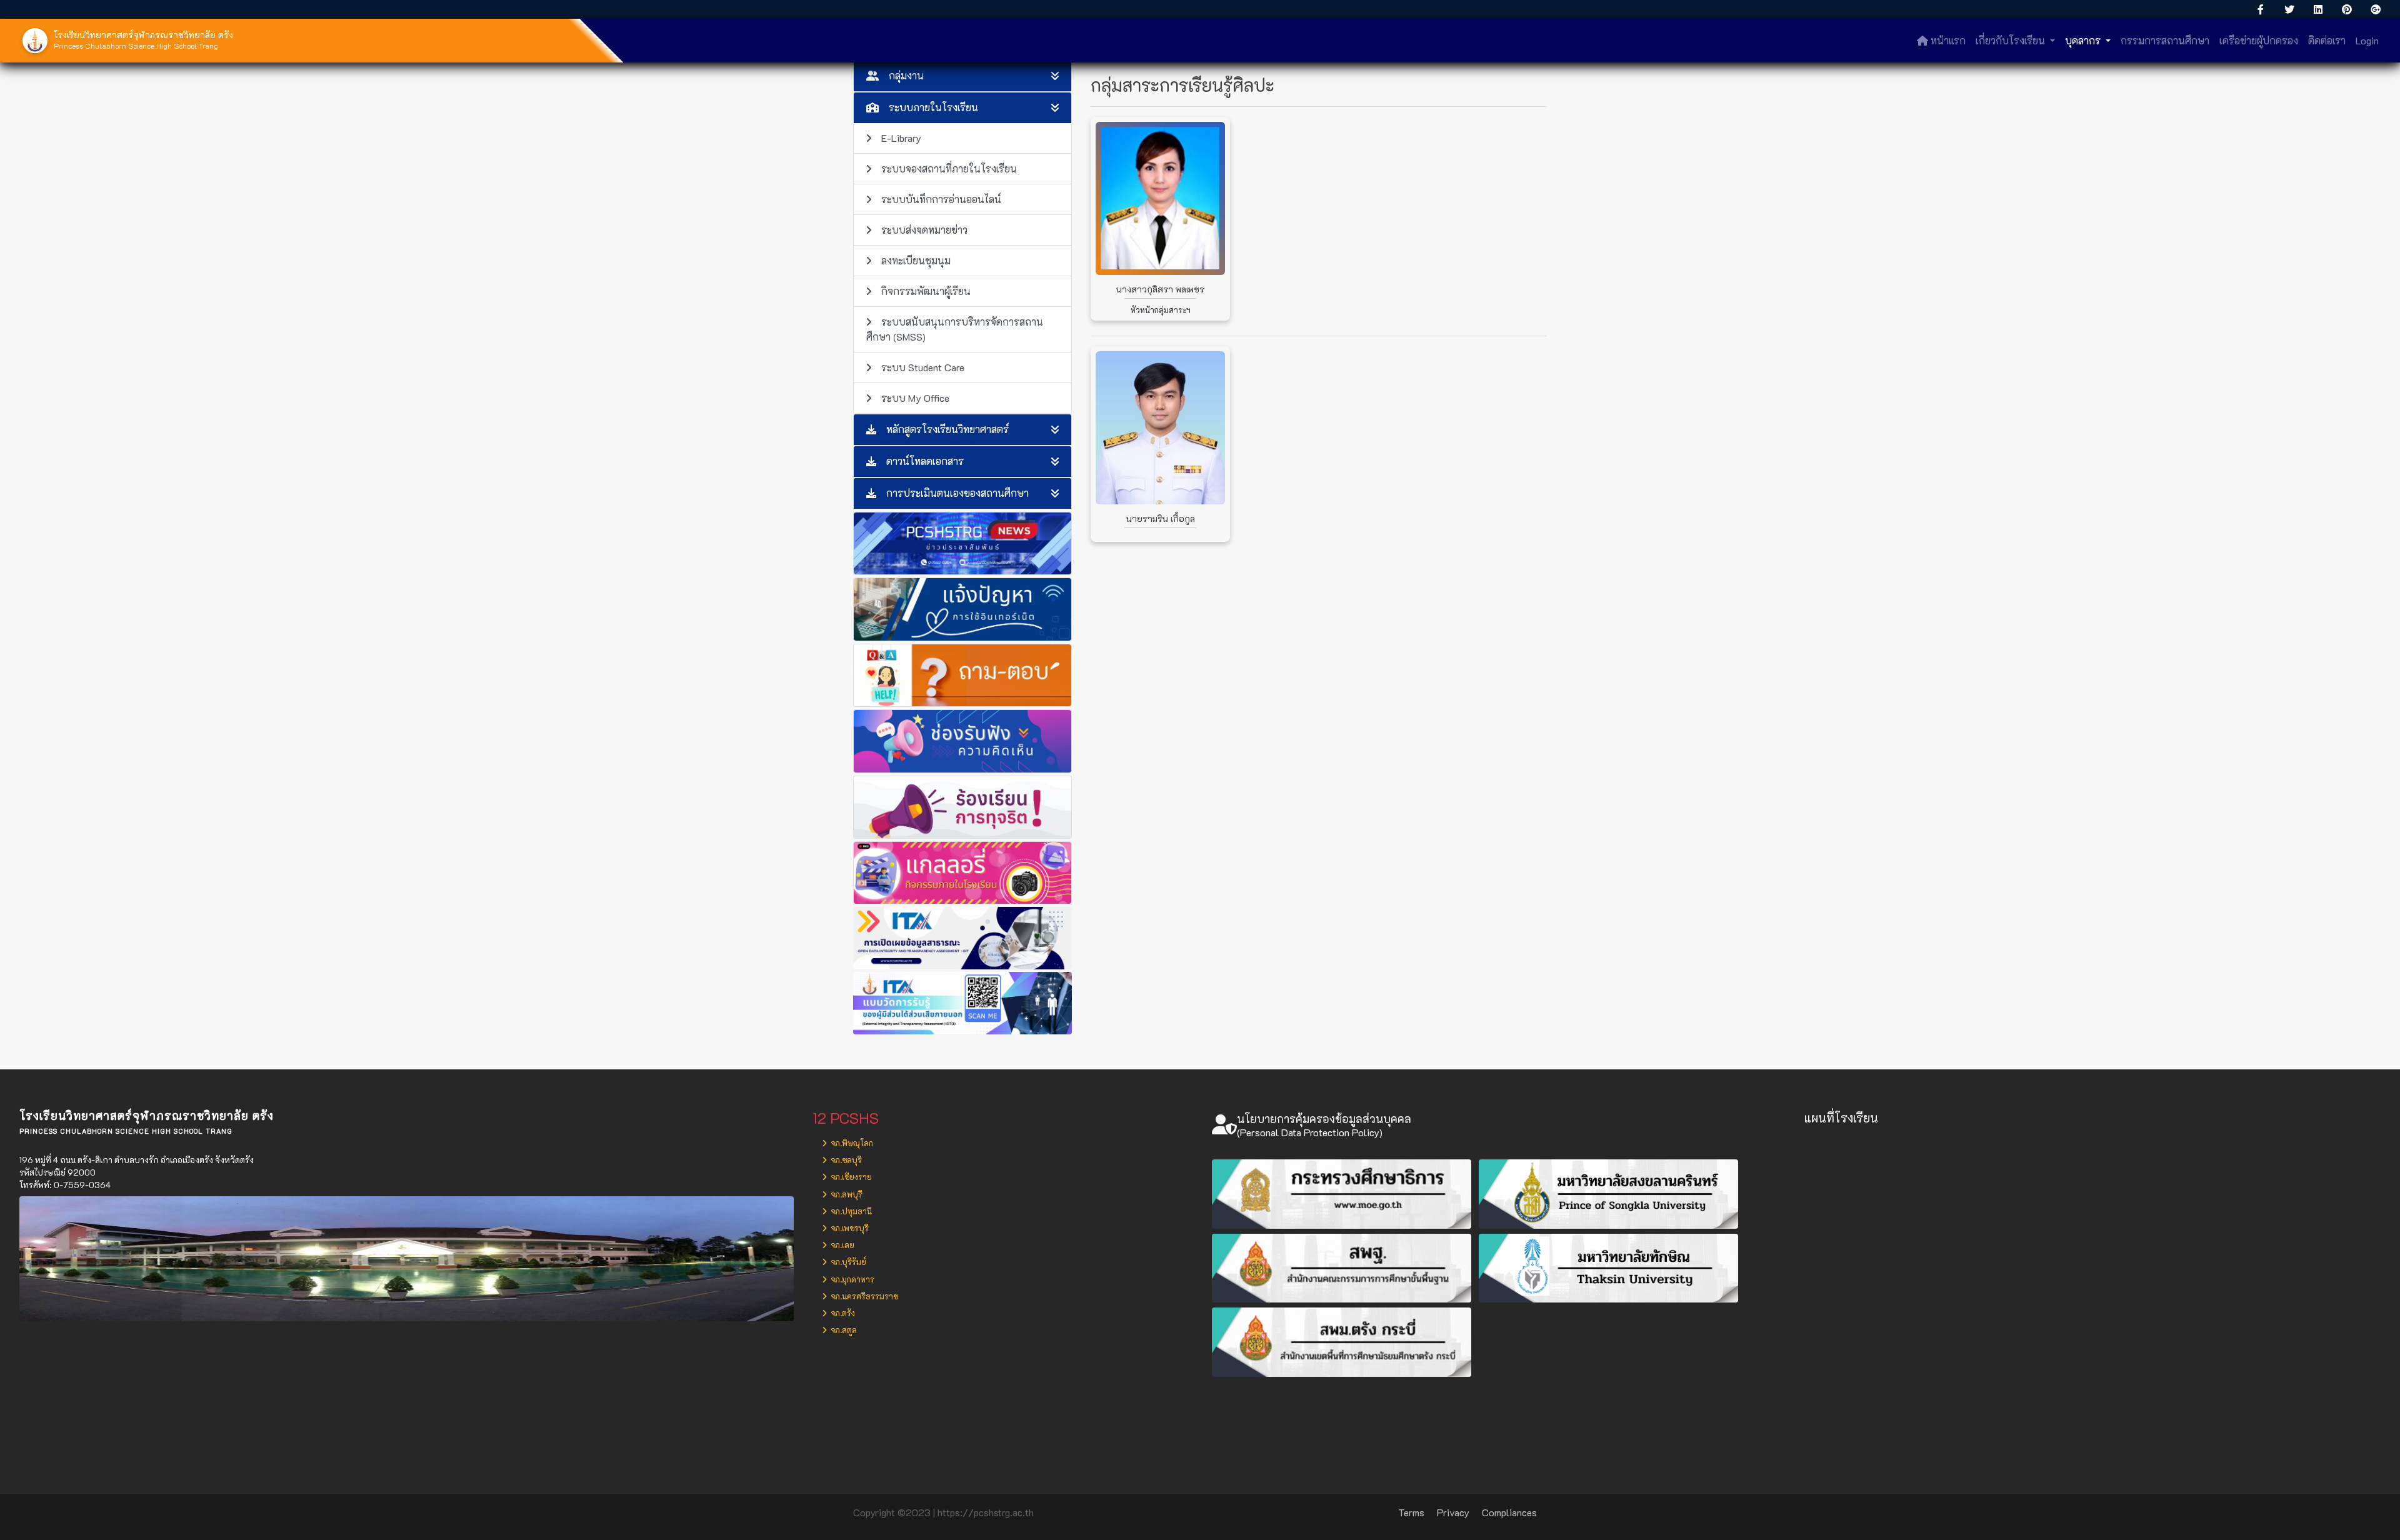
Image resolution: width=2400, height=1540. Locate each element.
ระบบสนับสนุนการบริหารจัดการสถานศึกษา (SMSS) (955, 329)
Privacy (1453, 1512)
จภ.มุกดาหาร (852, 1279)
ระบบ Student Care (923, 367)
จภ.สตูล (843, 1330)
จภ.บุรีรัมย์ (847, 1262)
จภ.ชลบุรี (845, 1160)
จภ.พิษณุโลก (851, 1143)
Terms (1411, 1512)
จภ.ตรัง (842, 1313)
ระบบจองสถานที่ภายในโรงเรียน (949, 168)
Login (2367, 40)
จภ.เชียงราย (850, 1177)
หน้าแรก (1947, 40)
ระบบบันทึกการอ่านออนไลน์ (941, 199)
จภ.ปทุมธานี (850, 1211)
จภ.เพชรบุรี (849, 1228)
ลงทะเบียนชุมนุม (916, 260)
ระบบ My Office (915, 398)
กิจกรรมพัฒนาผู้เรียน (926, 291)
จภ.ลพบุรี (846, 1194)
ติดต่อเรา (2327, 40)
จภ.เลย (842, 1245)
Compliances (1509, 1512)
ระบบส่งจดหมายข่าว (924, 230)
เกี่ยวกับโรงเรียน (2012, 40)
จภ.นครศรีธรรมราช (863, 1296)
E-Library (901, 138)
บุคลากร (2084, 40)
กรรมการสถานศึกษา (2165, 40)
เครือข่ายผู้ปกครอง (2259, 40)
